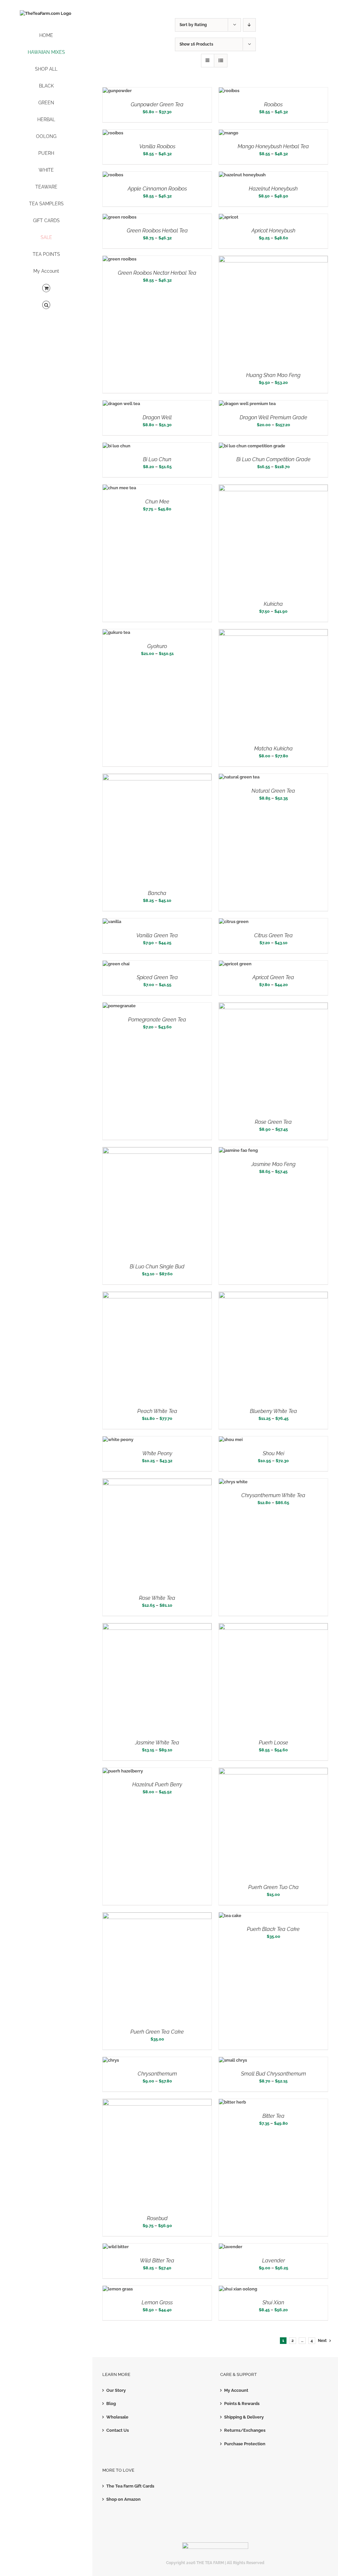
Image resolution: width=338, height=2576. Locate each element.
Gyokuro (157, 646)
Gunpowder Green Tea (157, 104)
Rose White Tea (157, 1598)
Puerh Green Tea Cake (157, 2032)
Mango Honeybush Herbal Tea (273, 146)
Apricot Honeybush (273, 231)
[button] (46, 305)
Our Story (116, 2390)
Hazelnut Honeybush (273, 189)
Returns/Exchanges (245, 2430)
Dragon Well (157, 417)
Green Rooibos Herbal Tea (157, 231)
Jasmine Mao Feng (273, 1164)
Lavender (273, 2261)
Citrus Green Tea (273, 935)
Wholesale (117, 2417)
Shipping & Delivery (244, 2417)
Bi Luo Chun (157, 459)
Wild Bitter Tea (157, 2261)
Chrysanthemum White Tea (273, 1495)
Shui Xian (273, 2302)
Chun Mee (157, 502)
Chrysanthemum (157, 2074)
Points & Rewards (242, 2404)
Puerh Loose (273, 1743)
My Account (236, 2390)
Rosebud (157, 2218)
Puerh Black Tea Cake (273, 1929)
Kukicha (273, 604)
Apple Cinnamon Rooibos (157, 189)
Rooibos (273, 104)
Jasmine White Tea (157, 1743)
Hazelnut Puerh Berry (157, 1785)
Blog (111, 2404)
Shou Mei (273, 1453)
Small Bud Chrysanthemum (273, 2074)
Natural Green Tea (273, 791)
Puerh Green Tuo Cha (273, 1887)
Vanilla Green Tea (157, 935)
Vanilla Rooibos (157, 146)
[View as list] (221, 61)
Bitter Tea (273, 2116)
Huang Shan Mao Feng (273, 375)
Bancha (157, 893)
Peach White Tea (157, 1411)
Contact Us (118, 2430)
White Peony (157, 1453)
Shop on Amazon (123, 2499)
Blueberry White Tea (273, 1411)
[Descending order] (249, 25)
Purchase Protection (245, 2444)
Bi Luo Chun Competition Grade (273, 459)
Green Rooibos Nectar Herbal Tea (157, 273)
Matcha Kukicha (273, 749)
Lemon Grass (157, 2302)
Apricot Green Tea (273, 977)
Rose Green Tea (273, 1122)
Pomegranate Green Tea (157, 1020)
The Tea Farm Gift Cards (130, 2486)
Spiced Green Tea (157, 977)
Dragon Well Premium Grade (273, 417)
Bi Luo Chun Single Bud (157, 1267)
